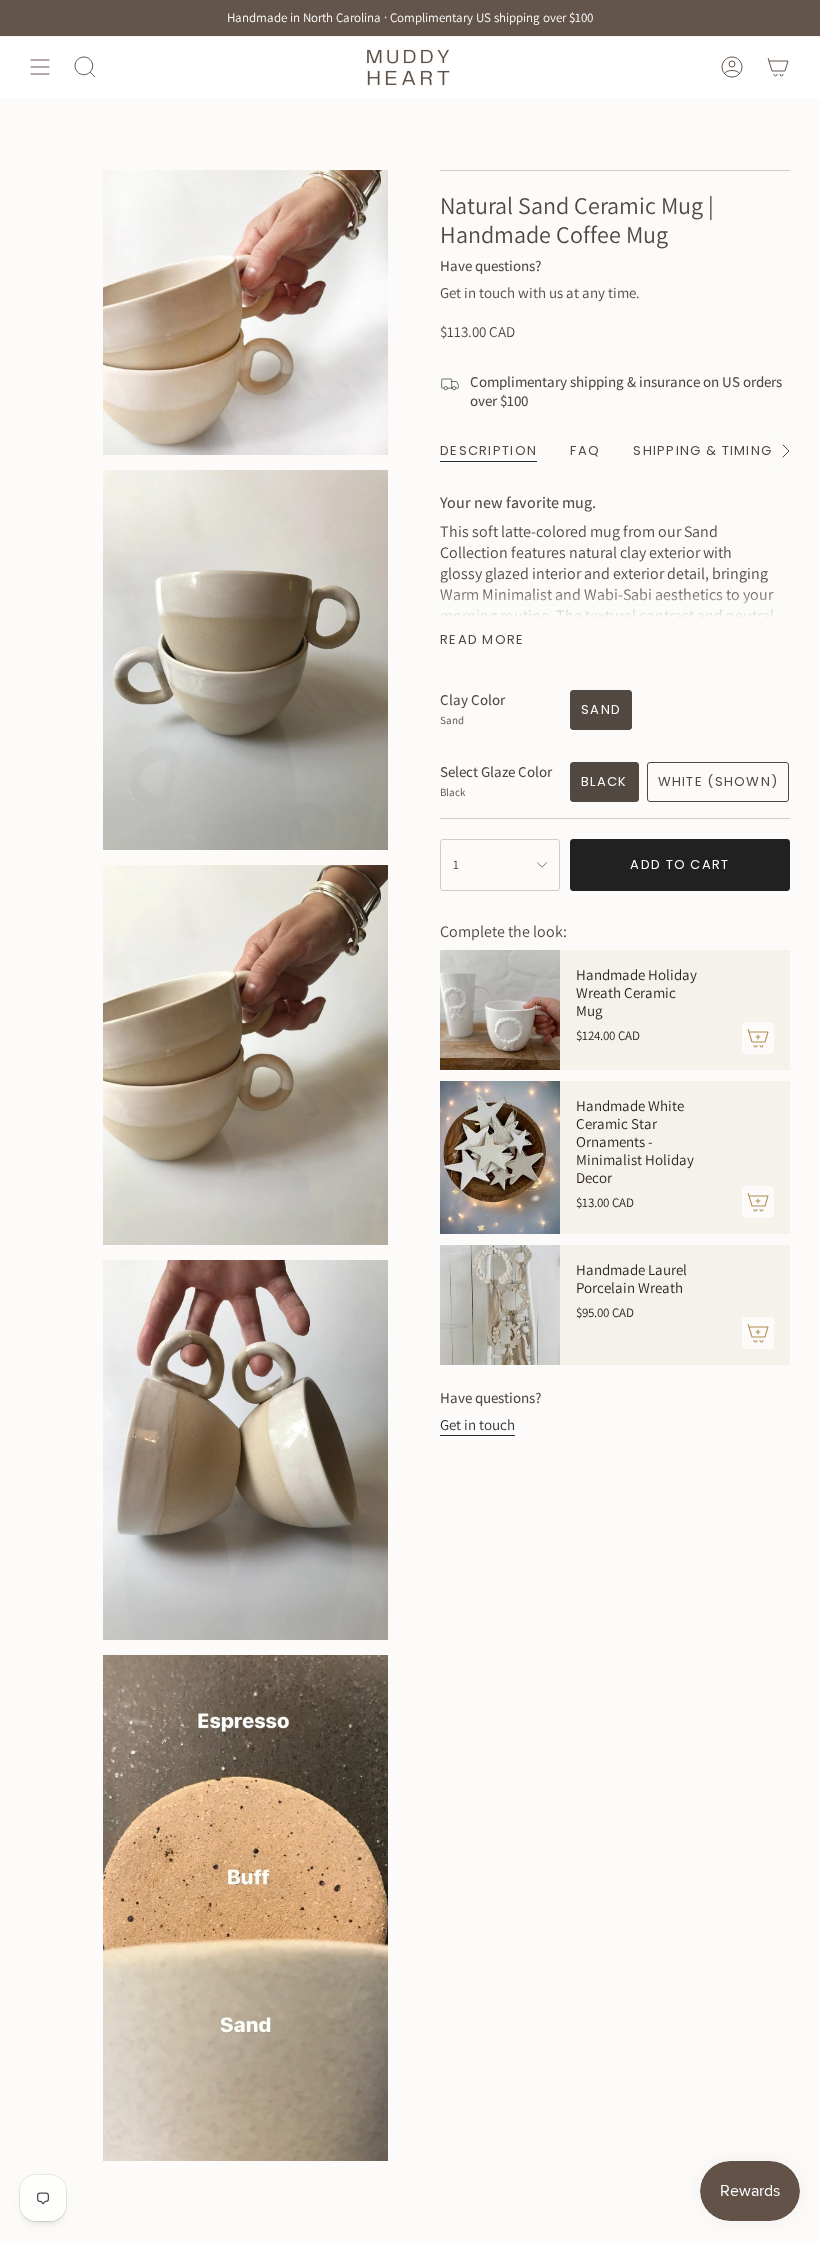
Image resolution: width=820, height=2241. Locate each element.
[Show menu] (40, 66)
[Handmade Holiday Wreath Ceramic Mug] (500, 1010)
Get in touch (477, 1424)
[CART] (778, 66)
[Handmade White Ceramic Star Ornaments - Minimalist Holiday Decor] (500, 1157)
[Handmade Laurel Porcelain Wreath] (500, 1305)
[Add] (758, 1038)
